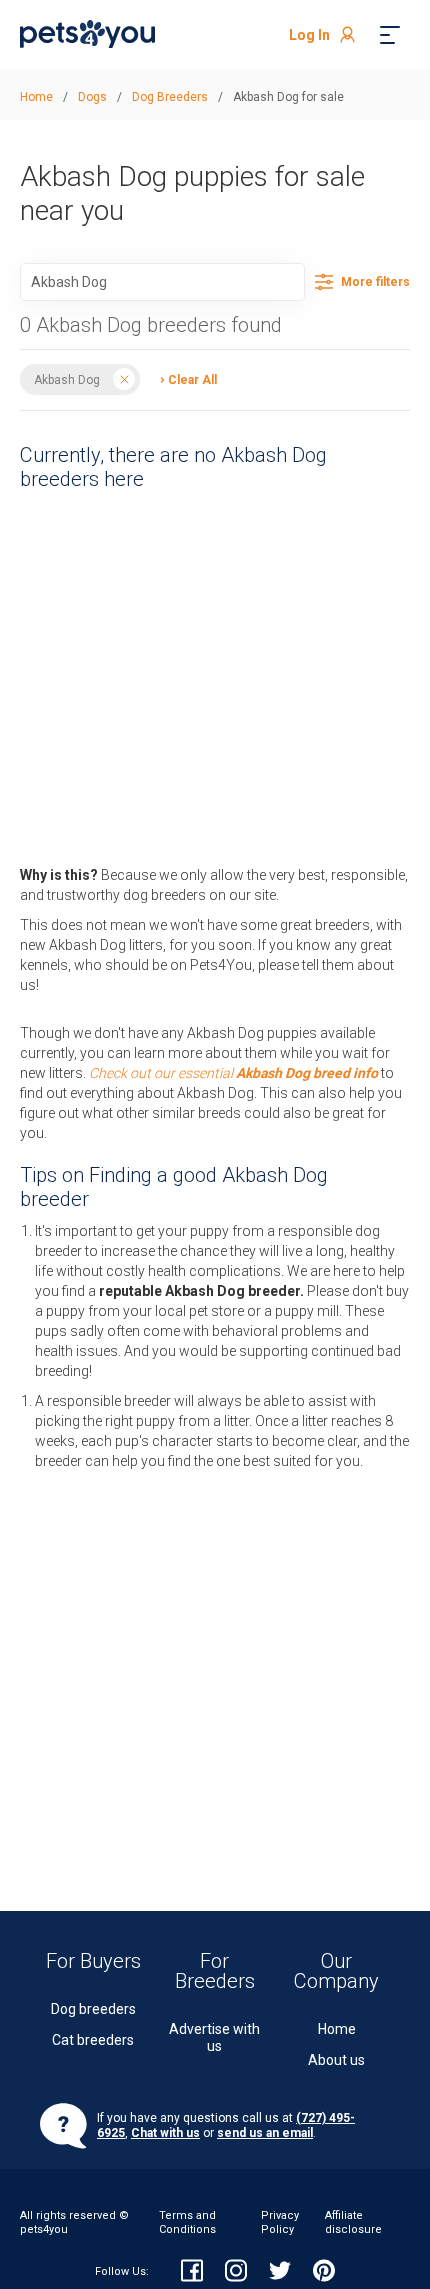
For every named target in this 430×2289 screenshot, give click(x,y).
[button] (183, 378)
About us (336, 2060)
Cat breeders (93, 2040)
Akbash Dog (67, 379)
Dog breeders (93, 2009)
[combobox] (162, 282)
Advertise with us (214, 2037)
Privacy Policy (280, 2222)
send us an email (265, 2133)
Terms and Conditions (187, 2222)
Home (337, 2029)
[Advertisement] (215, 673)
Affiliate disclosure (353, 2222)
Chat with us (165, 2133)
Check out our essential (233, 1073)
